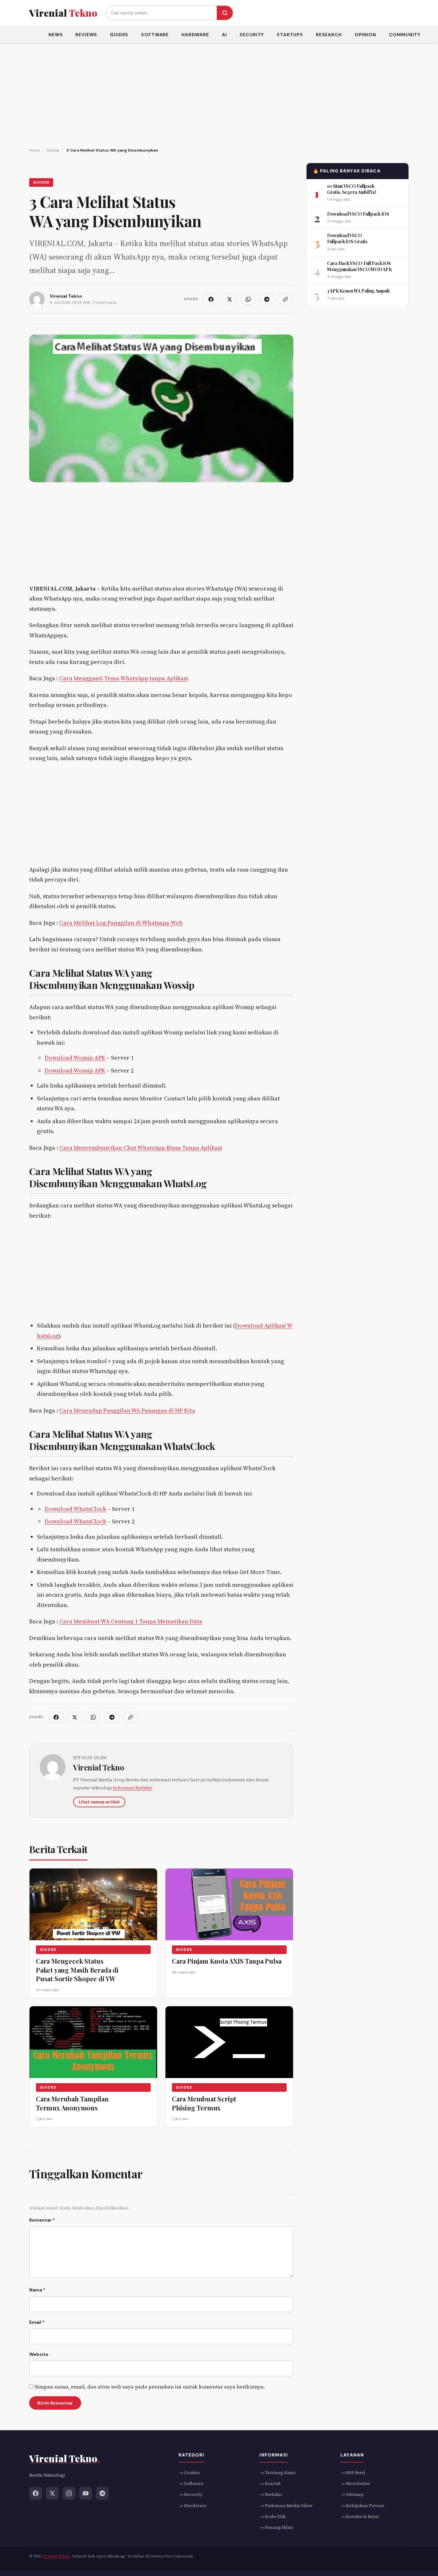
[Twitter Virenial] (52, 2493)
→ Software (191, 2483)
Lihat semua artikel (99, 1802)
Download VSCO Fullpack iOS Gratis (347, 238)
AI (224, 35)
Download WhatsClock (75, 1509)
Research (329, 35)
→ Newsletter (355, 2483)
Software (155, 35)
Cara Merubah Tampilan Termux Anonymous (72, 2104)
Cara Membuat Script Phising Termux (204, 2104)
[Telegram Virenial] (102, 2493)
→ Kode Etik (272, 2516)
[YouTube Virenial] (86, 2493)
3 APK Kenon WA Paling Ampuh (358, 291)
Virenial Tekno (99, 1767)
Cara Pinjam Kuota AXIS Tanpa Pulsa (227, 1961)
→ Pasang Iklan (276, 2528)
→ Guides (189, 2472)
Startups (290, 35)
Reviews (86, 35)
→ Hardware (193, 2506)
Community (405, 35)
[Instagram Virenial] (69, 2493)
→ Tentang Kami (277, 2472)
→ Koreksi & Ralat (360, 2516)
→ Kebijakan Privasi (362, 2506)
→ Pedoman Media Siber (286, 2506)
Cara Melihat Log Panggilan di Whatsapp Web (121, 923)
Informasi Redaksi (133, 1788)
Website (39, 2354)
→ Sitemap (352, 2494)
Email (37, 2322)
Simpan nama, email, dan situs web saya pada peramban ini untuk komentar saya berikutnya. (150, 2387)
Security (252, 35)
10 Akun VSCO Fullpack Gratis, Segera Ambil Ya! (351, 189)
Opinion (365, 35)
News (55, 35)
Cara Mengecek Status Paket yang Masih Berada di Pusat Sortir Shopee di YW (77, 1970)
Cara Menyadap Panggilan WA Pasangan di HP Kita (127, 1410)
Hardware (195, 35)
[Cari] (225, 13)
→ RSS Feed (353, 2472)
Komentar (42, 2220)
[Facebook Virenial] (36, 2493)
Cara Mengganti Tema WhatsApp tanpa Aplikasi (124, 678)
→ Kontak (270, 2483)
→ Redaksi (271, 2494)
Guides (119, 35)
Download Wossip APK (75, 1058)
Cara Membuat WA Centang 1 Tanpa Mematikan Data (131, 1621)
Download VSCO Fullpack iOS (358, 214)
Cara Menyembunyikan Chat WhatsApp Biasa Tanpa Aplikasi (141, 1148)
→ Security (190, 2494)
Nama (37, 2290)
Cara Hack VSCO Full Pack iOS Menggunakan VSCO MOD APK (359, 266)
